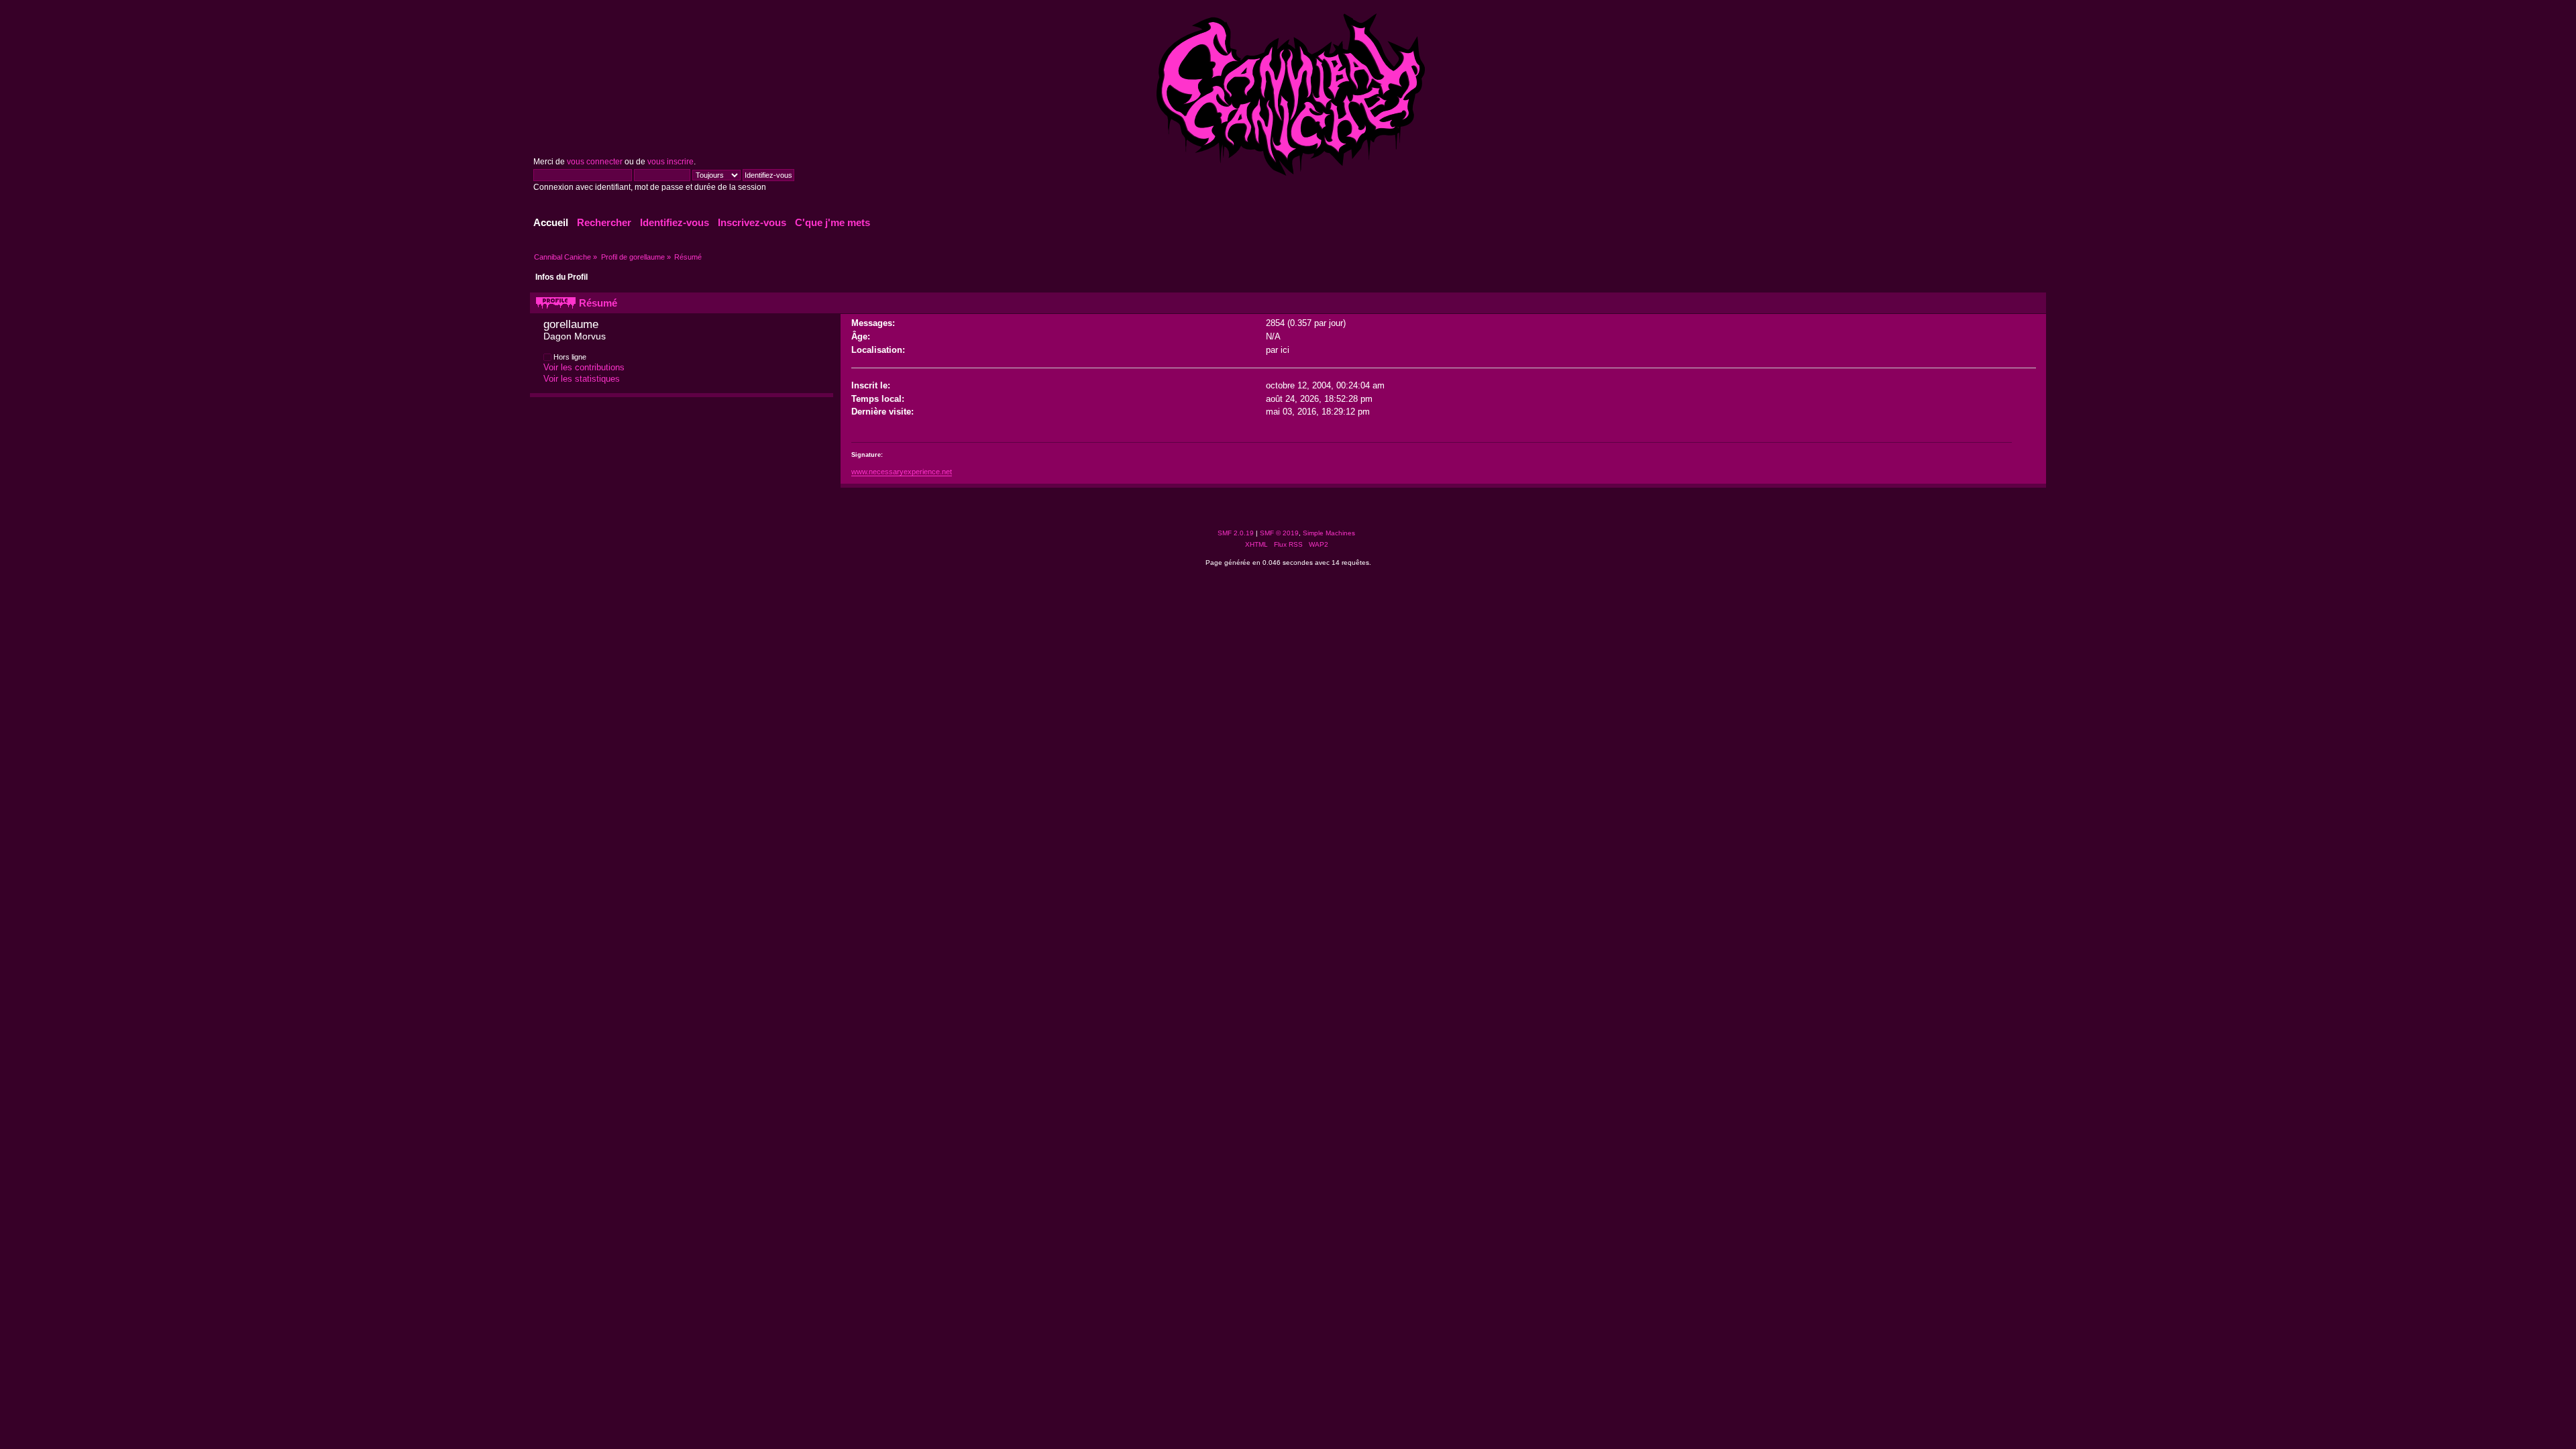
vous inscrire (670, 162)
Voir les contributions (584, 367)
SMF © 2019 (1279, 533)
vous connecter (595, 162)
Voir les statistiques (582, 379)
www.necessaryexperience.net (902, 472)
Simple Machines (1329, 533)
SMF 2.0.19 (1236, 533)
